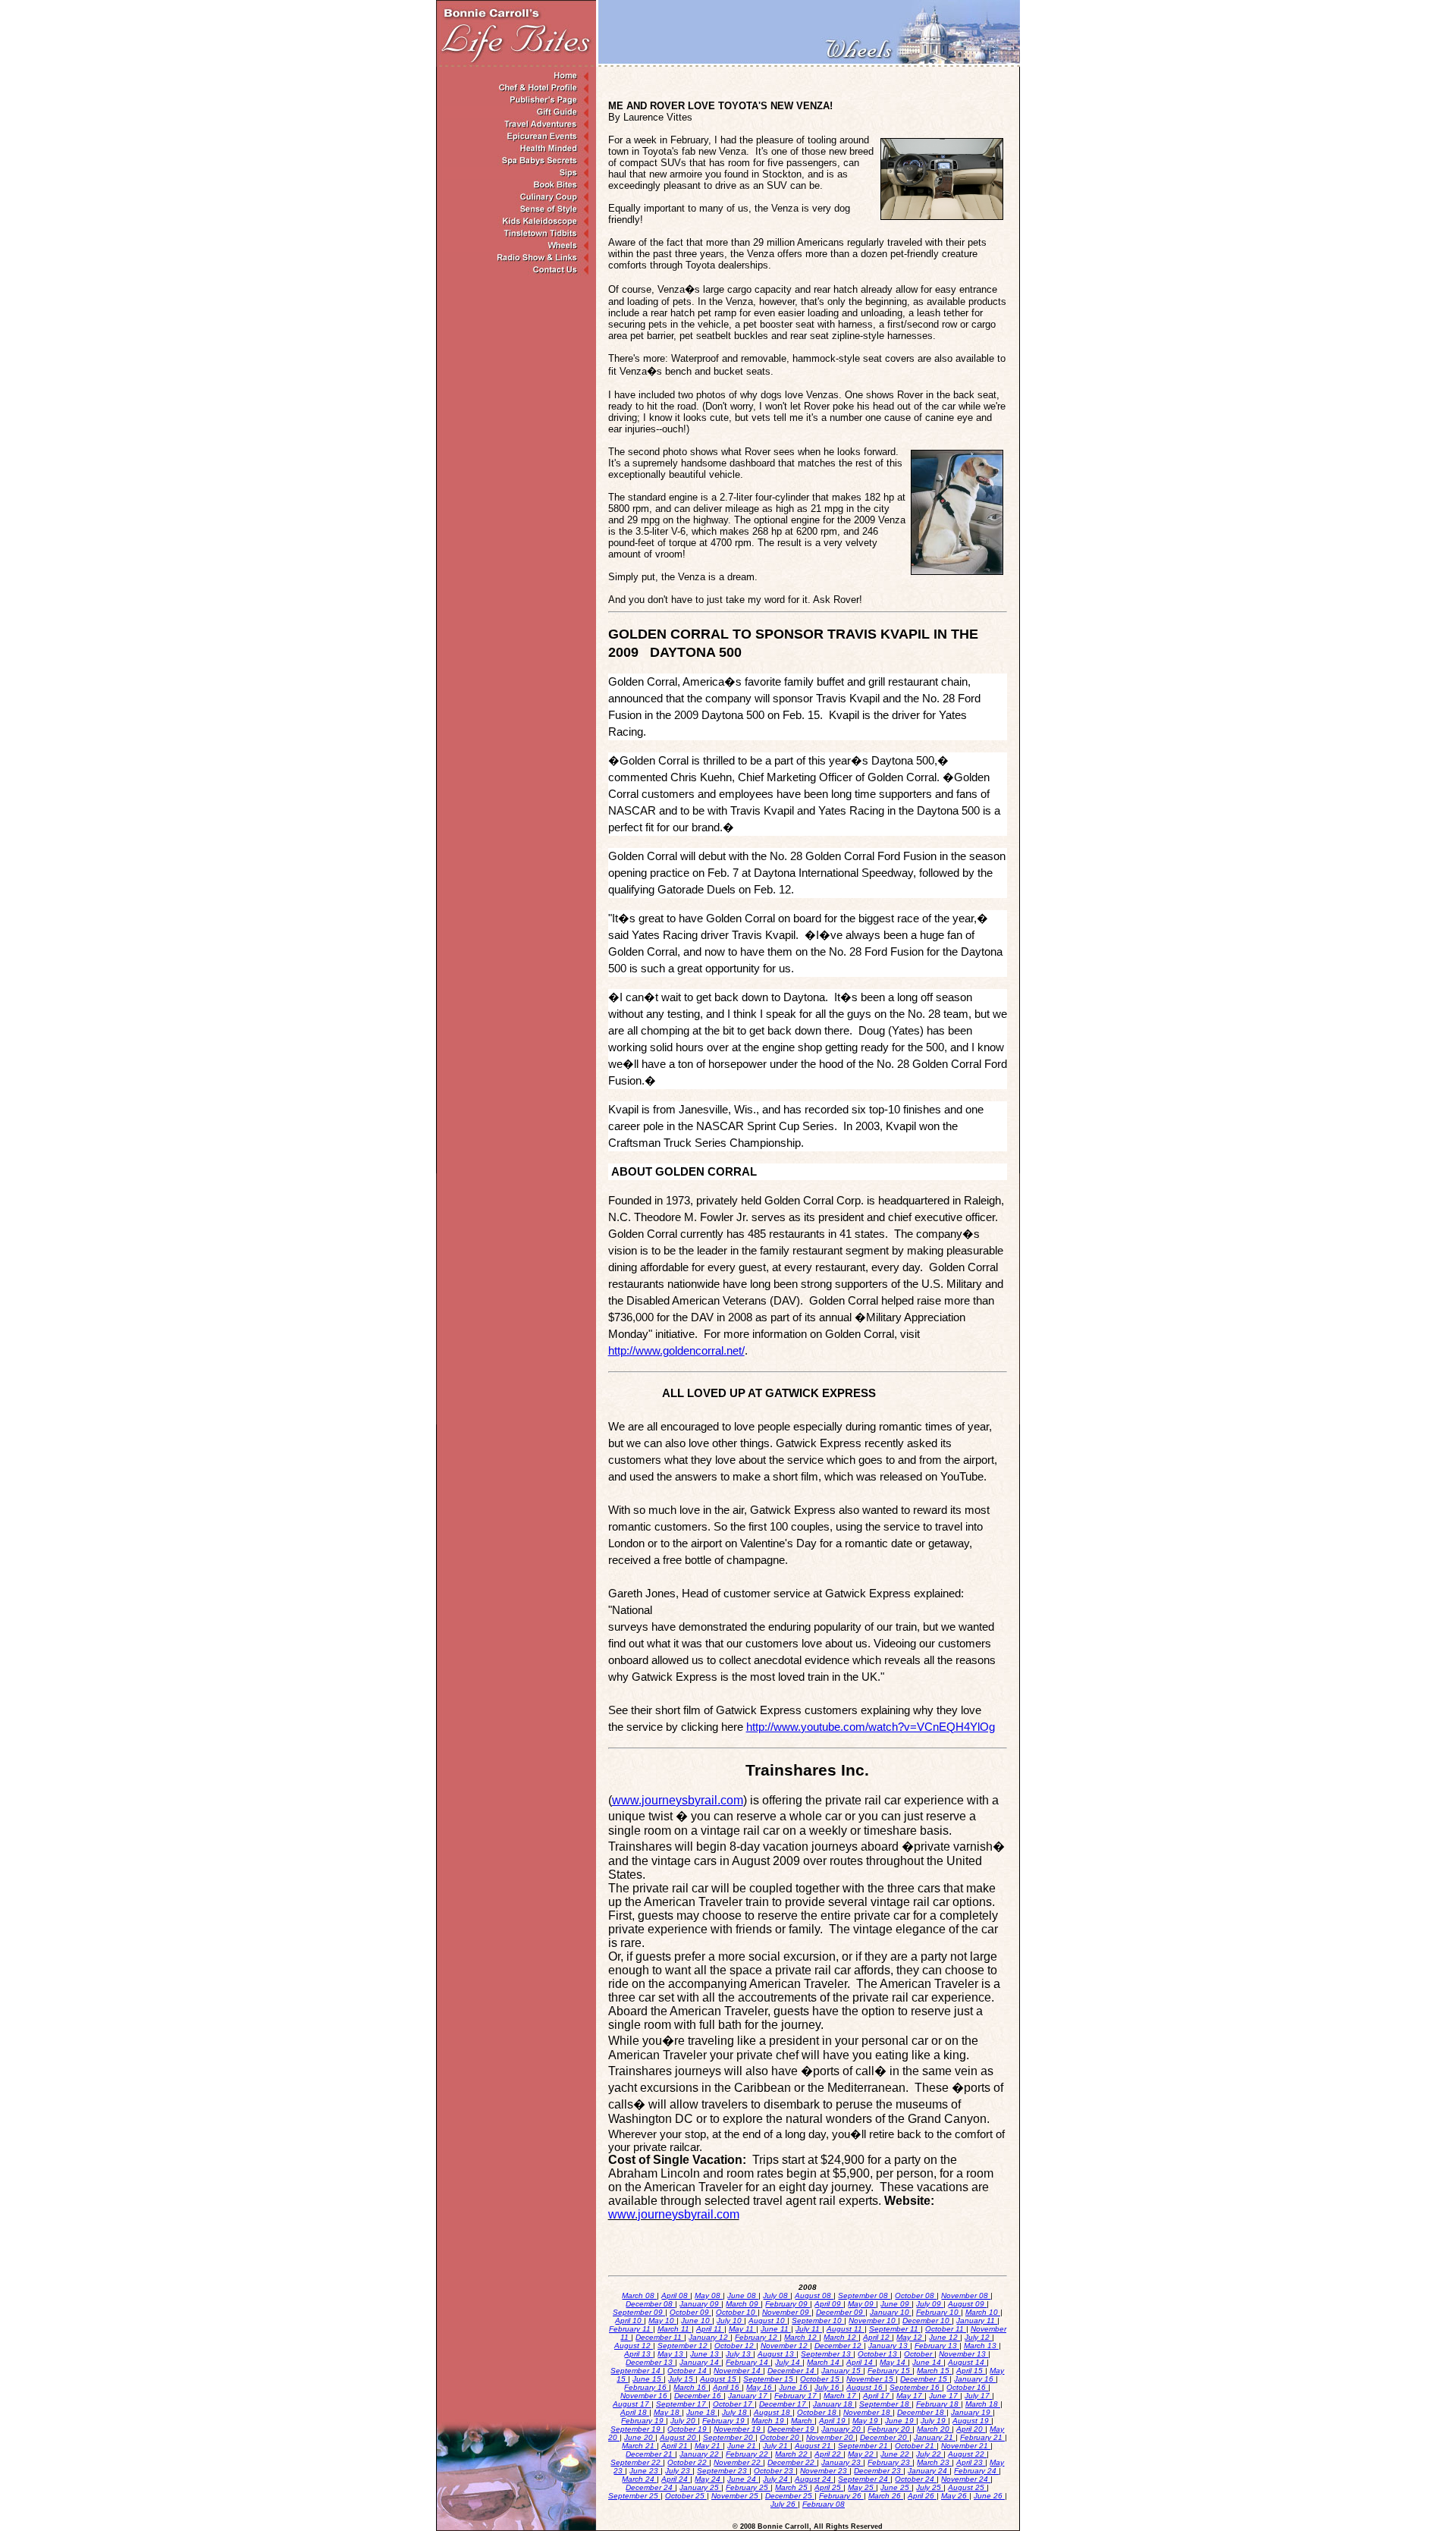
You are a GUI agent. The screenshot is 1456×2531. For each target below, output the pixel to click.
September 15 (769, 2379)
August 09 (967, 2304)
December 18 (922, 2412)
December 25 (790, 2496)
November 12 (785, 2346)
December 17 (784, 2404)
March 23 (934, 2462)
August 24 (814, 2479)
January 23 (842, 2462)
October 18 (818, 2412)
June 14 (928, 2362)
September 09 (639, 2312)
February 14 (748, 2362)
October (919, 2354)
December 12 (839, 2346)
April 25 (829, 2487)
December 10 (927, 2321)
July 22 (930, 2454)
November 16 (645, 2396)
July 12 (978, 2337)
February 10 (938, 2312)
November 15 (871, 2379)
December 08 (650, 2304)
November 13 (963, 2354)
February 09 (788, 2304)
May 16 (760, 2387)
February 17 (797, 2396)
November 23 (825, 2471)
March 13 (981, 2346)
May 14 (894, 2362)
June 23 (645, 2471)
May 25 (862, 2487)
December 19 (792, 2429)
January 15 (842, 2371)
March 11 (675, 2329)
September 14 (637, 2371)
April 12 (877, 2337)
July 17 (978, 2396)
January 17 (749, 2396)
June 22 (896, 2454)
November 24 (966, 2479)
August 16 (866, 2387)
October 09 (690, 2312)
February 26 (841, 2496)
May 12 (910, 2337)
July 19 (934, 2421)
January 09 (700, 2304)
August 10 (768, 2321)
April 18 (635, 2412)
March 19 (769, 2421)
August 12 (634, 2346)
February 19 (643, 2421)
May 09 (862, 2304)
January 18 (834, 2404)
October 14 (688, 2371)
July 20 (684, 2421)
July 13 (739, 2354)
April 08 (676, 2295)
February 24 (976, 2471)
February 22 (748, 2454)
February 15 (890, 2371)
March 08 (639, 2295)
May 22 (862, 2454)
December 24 (650, 2487)
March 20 (934, 2429)
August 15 (719, 2379)
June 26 (989, 2496)
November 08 (966, 2295)
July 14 (789, 2362)
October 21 (916, 2446)
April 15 (971, 2371)
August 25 (967, 2487)
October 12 (735, 2346)
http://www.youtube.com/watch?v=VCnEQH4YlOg (871, 1727)
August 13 (777, 2354)
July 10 (730, 2321)
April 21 (676, 2446)
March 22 (792, 2454)
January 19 (972, 2412)
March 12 (802, 2337)
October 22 (688, 2462)
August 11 (846, 2329)
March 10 (983, 2312)
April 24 (676, 2479)
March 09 (743, 2304)
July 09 (930, 2304)
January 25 (700, 2487)
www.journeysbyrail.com (678, 1800)
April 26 (922, 2496)
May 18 (668, 2412)
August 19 (972, 2421)
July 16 (828, 2387)
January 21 (935, 2437)
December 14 (792, 2371)
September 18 (885, 2404)
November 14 (738, 2371)
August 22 (967, 2454)
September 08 (864, 2295)
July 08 (777, 2295)
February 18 (938, 2404)
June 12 (945, 2337)
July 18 (736, 2412)
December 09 (841, 2312)
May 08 (709, 2295)
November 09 (787, 2312)
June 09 (896, 2304)
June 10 (697, 2321)
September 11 (895, 2329)
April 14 (861, 2362)
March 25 (792, 2487)
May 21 (709, 2446)
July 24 (777, 2479)
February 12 (757, 2337)
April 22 (829, 2454)
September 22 (637, 2462)
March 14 (824, 2362)
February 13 (937, 2346)
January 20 (842, 2429)
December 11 (660, 2337)
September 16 (916, 2387)
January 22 (700, 2454)
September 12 (684, 2346)
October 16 (967, 2387)
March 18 (983, 2404)
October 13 (879, 2354)
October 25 (686, 2496)
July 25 (930, 2487)
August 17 (632, 2404)
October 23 (775, 2471)
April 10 (629, 2321)
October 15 (821, 2379)
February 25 (748, 2487)
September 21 (864, 2446)
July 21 (777, 2446)
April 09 (829, 2304)
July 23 (679, 2471)
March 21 (639, 2446)
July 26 (784, 2504)
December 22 (792, 2462)
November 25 (736, 2496)
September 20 (729, 2437)
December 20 (885, 2437)
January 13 (889, 2346)
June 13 (706, 2354)
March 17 (841, 2396)
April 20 (971, 2429)
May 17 (910, 2396)
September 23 (723, 2471)
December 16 (699, 2396)
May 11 (742, 2329)
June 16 (794, 2387)
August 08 (814, 2295)
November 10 (873, 2321)
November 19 (738, 2429)
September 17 (682, 2404)
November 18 (868, 2412)
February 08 (824, 2504)
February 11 (631, 2329)
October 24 (916, 2479)
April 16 (727, 2387)
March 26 (886, 2496)
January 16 (975, 2379)
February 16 (646, 2387)
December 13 (650, 2362)
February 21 (982, 2437)
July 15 (682, 2379)
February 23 (890, 2462)
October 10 (737, 2312)
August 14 (967, 2362)
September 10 (818, 2321)
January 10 (891, 2312)
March (803, 2421)
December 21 (650, 2454)
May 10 (662, 2321)
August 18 (773, 2412)
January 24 (929, 2471)
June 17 (945, 2396)
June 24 (743, 2479)
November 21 (966, 2446)
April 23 (971, 2462)
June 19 (901, 2421)
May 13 (672, 2354)
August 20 (679, 2437)
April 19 (833, 2421)
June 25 (896, 2487)
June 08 (743, 2295)
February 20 (890, 2429)
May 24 (709, 2479)
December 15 (925, 2379)
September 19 (637, 2429)
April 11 (710, 2329)
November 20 (831, 2437)
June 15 (648, 2379)
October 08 (916, 2295)
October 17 (734, 2404)
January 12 (709, 2337)
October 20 (781, 2437)
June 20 (640, 2437)
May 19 (866, 2421)
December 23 (879, 2471)
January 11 (977, 2321)
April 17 (877, 2396)
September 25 (634, 2496)
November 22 (738, 2462)
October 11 (946, 2329)
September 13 (827, 2354)
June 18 (702, 2412)
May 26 (955, 2496)
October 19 (688, 2429)
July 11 (809, 2329)
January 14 (700, 2362)
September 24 (864, 2479)
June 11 (776, 2329)
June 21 (743, 2446)
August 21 (814, 2446)
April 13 (639, 2354)
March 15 (934, 2371)
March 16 (691, 2387)
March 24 (639, 2479)
